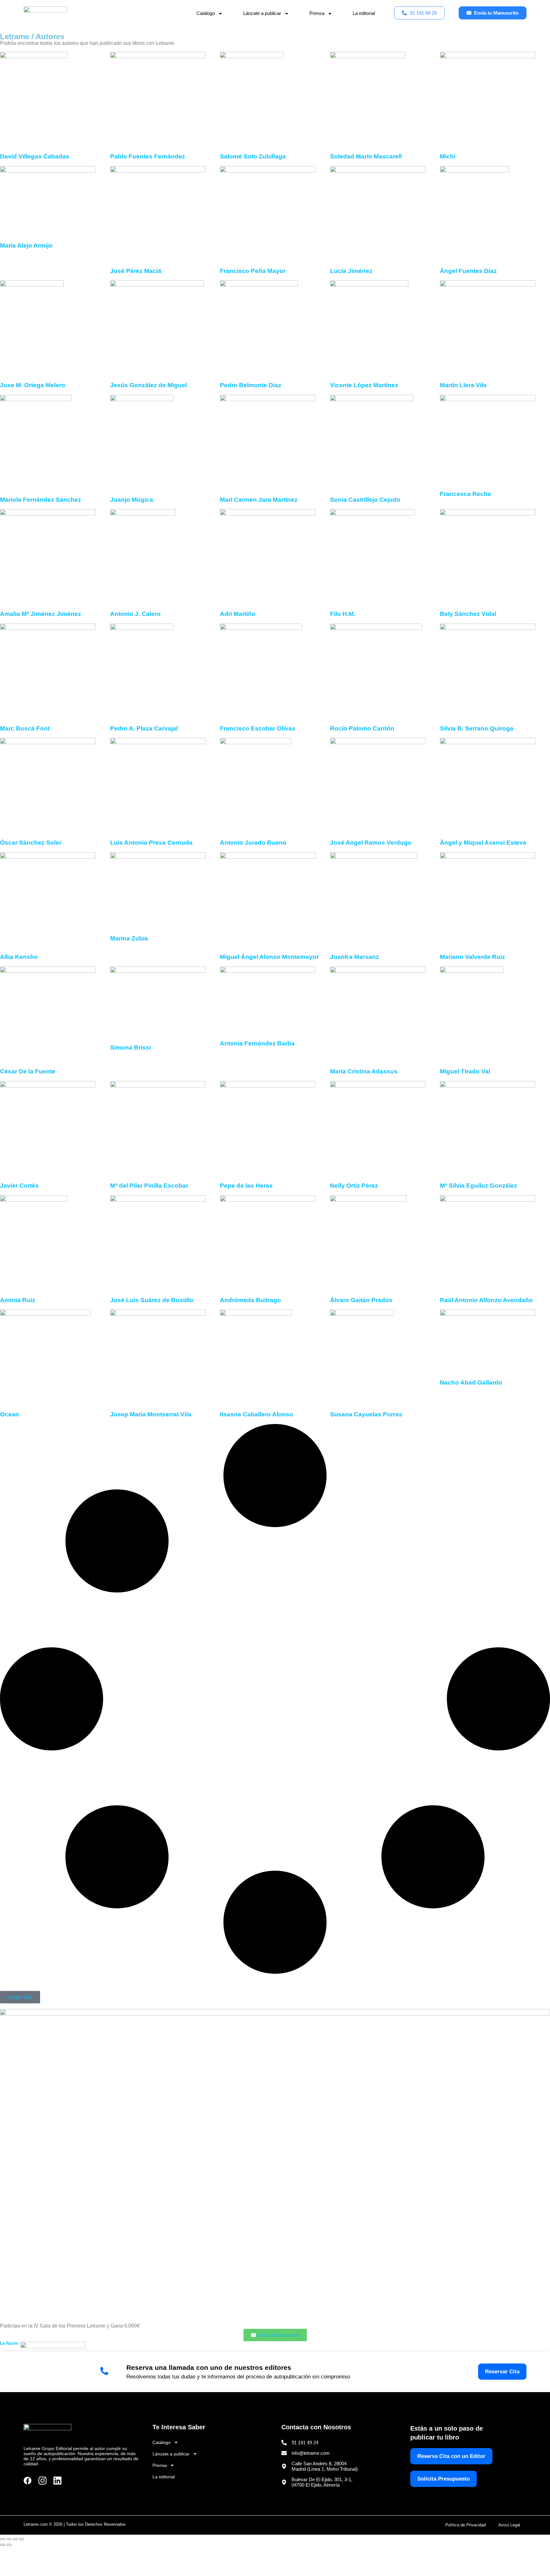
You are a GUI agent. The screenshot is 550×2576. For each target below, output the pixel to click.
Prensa (317, 13)
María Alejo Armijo (26, 245)
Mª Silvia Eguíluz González (479, 1186)
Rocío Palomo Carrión (362, 728)
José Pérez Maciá (136, 271)
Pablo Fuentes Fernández (148, 156)
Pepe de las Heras (246, 1186)
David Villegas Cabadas (35, 156)
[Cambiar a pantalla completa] (9, 2539)
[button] (20, 1997)
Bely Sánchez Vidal (468, 614)
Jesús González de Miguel (148, 385)
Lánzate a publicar (262, 13)
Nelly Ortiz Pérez (354, 1186)
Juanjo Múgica (132, 500)
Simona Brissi (130, 1047)
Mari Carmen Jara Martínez (259, 500)
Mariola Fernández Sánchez (41, 500)
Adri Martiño (238, 614)
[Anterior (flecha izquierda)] (3, 2545)
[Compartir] (15, 2539)
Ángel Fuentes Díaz (468, 271)
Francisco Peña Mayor (253, 271)
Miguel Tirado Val (465, 1071)
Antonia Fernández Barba (257, 1043)
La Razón (9, 2343)
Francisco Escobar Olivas (258, 728)
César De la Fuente (28, 1071)
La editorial (364, 13)
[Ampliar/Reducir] (3, 2539)
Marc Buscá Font (25, 728)
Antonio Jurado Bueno (253, 843)
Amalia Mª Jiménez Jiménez (41, 614)
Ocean (10, 1414)
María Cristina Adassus (364, 1071)
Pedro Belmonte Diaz (251, 385)
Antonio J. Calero (135, 614)
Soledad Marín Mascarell (366, 156)
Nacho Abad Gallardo (471, 1382)
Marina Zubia (129, 938)
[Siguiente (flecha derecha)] (9, 2545)
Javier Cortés (19, 1186)
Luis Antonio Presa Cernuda (151, 843)
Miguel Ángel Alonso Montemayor (269, 957)
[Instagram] (42, 2481)
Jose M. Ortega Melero (33, 385)
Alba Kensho (19, 957)
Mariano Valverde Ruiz (472, 957)
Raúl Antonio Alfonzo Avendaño (486, 1300)
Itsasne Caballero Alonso (257, 1414)
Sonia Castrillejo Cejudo (365, 500)
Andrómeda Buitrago (250, 1300)
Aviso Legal (509, 2525)
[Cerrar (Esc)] (22, 2539)
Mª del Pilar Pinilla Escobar (149, 1186)
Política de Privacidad (465, 2525)
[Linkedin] (57, 2481)
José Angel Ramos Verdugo (371, 843)
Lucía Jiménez (351, 271)
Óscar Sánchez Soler (31, 843)
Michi (448, 156)
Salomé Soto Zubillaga (253, 156)
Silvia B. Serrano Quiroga (477, 728)
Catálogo (206, 13)
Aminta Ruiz (18, 1300)
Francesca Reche (465, 494)
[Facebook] (28, 2481)
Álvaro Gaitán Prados (361, 1300)
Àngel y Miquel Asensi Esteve (483, 843)
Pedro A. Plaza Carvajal (144, 728)
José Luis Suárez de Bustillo (152, 1300)
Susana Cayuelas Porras (366, 1414)
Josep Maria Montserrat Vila (151, 1414)
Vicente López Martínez (364, 385)
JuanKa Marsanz (355, 957)
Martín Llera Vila (463, 385)
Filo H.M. (343, 614)
